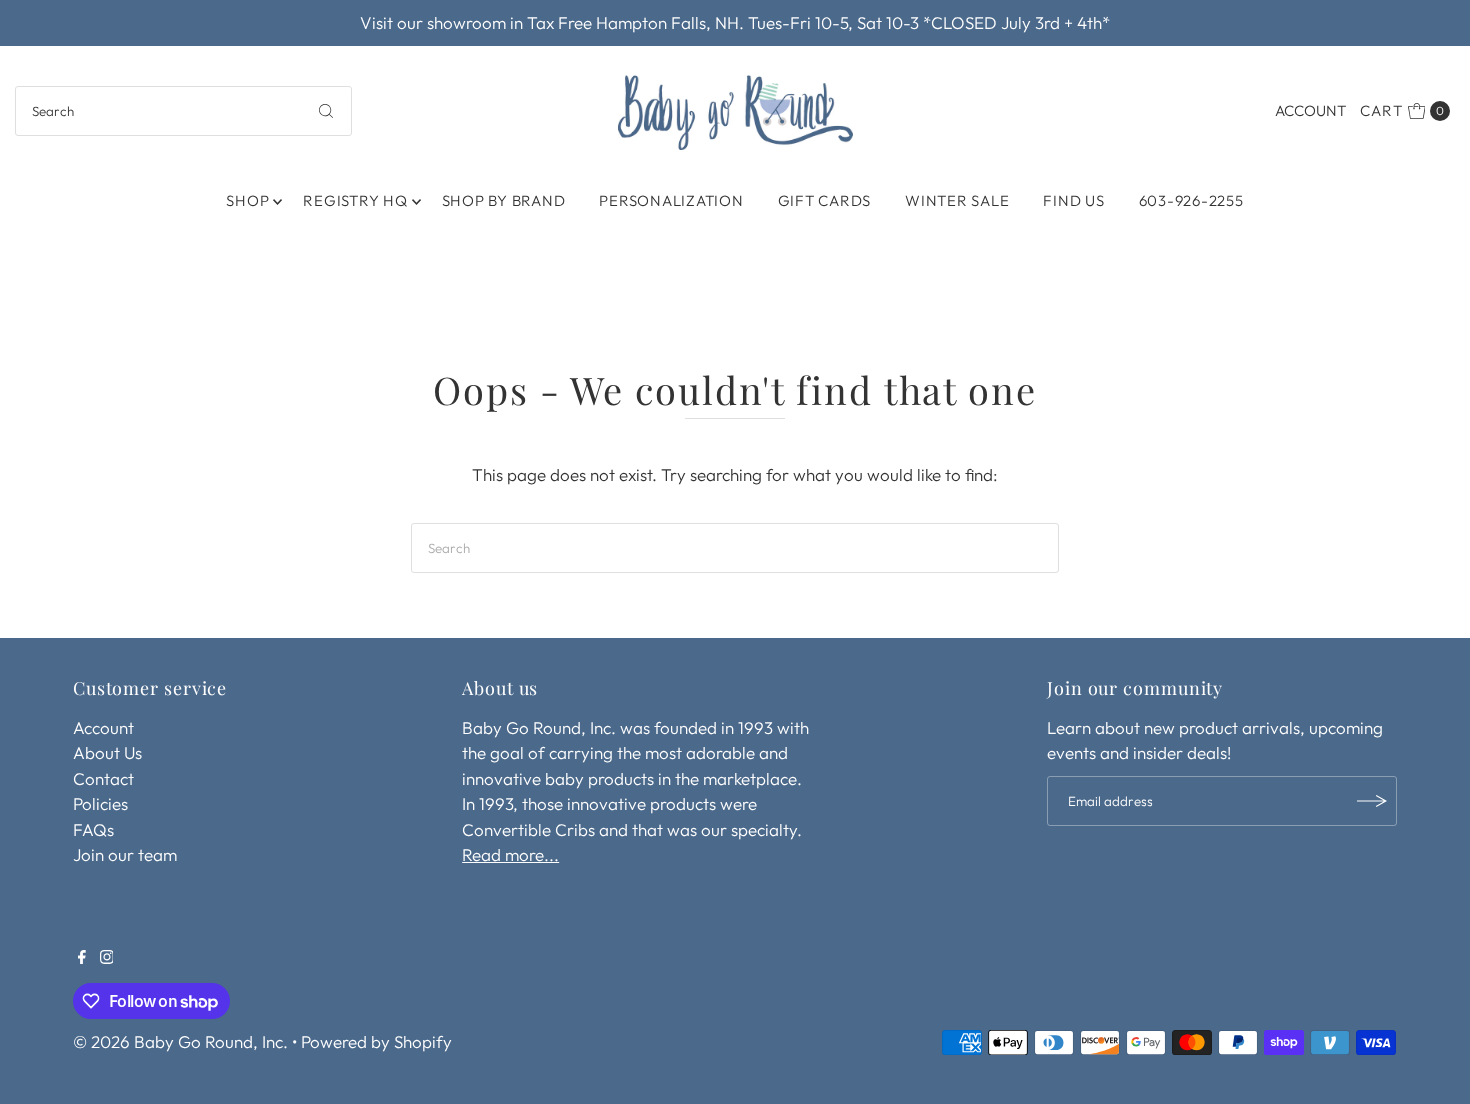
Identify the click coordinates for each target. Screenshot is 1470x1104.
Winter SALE (957, 200)
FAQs (93, 829)
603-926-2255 (1191, 200)
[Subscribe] (1372, 801)
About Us (107, 752)
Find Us (1073, 200)
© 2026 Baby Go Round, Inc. (180, 1041)
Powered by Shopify (376, 1041)
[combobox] (184, 111)
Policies (100, 803)
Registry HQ (355, 200)
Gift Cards (825, 200)
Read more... (510, 854)
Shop (247, 200)
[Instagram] (107, 958)
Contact (103, 778)
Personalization (671, 200)
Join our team (125, 854)
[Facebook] (82, 958)
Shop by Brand (504, 200)
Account (1310, 110)
